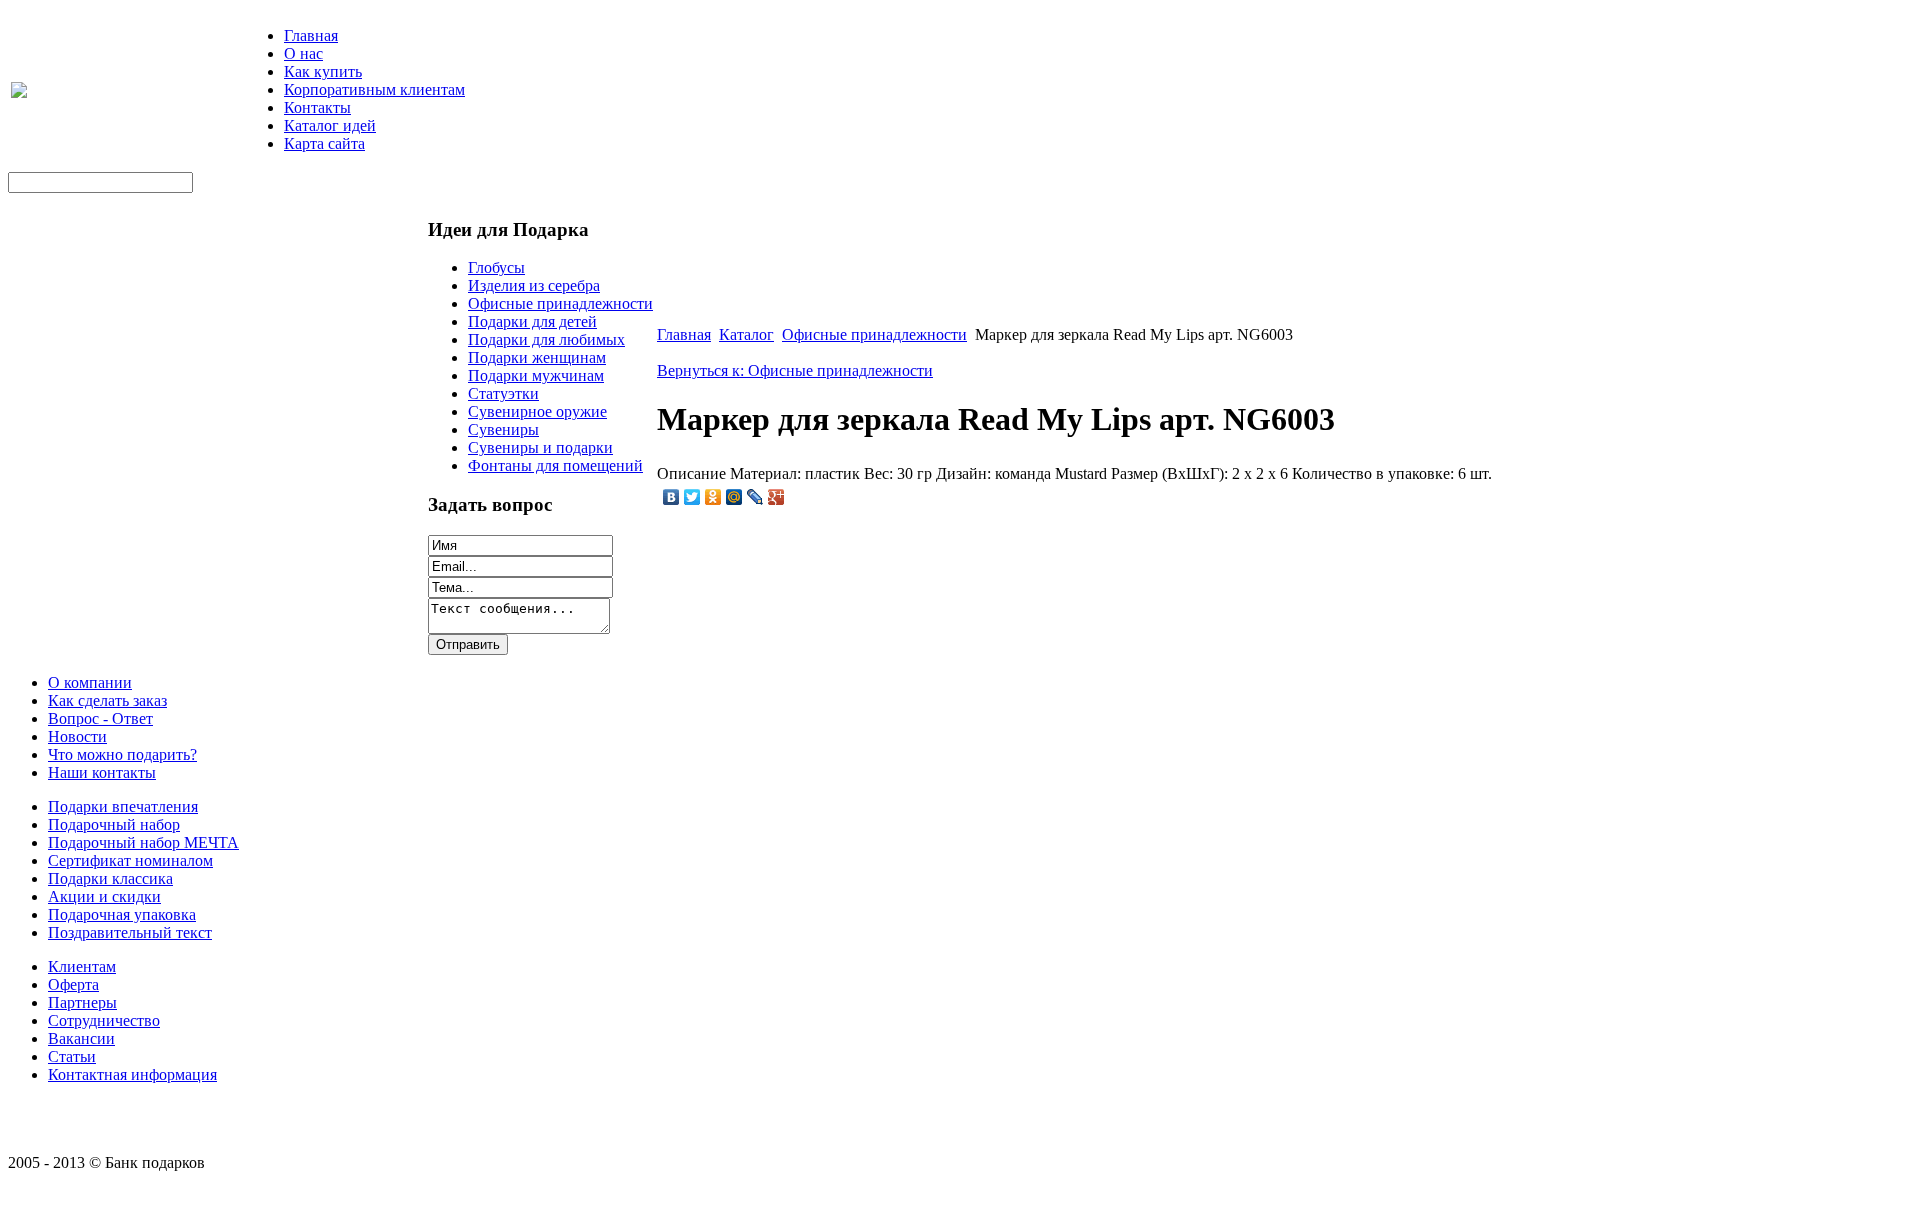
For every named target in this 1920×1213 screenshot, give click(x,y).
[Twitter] (692, 497)
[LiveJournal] (755, 497)
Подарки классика (110, 878)
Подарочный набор (114, 824)
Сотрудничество (104, 1020)
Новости (77, 736)
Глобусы (496, 267)
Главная (311, 35)
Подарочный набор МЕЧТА (143, 842)
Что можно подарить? (122, 754)
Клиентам (82, 966)
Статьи (72, 1056)
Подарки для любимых (546, 339)
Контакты (317, 107)
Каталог (746, 334)
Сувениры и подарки (540, 447)
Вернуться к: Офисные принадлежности (795, 370)
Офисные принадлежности (560, 303)
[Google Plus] (776, 497)
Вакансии (81, 1038)
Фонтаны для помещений (555, 465)
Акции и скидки (104, 896)
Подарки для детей (532, 321)
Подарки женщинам (537, 357)
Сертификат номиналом (130, 860)
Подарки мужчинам (536, 375)
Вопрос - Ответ (100, 718)
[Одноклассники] (713, 497)
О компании (90, 682)
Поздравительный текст (130, 932)
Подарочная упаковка (122, 914)
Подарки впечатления (123, 806)
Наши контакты (102, 772)
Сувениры (503, 429)
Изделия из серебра (534, 285)
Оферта (73, 984)
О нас (303, 53)
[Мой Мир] (734, 497)
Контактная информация (132, 1074)
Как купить (323, 71)
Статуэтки (503, 393)
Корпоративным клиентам (374, 89)
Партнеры (82, 1002)
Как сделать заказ (107, 700)
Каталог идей (330, 125)
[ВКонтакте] (671, 497)
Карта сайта (324, 143)
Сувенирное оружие (537, 411)
